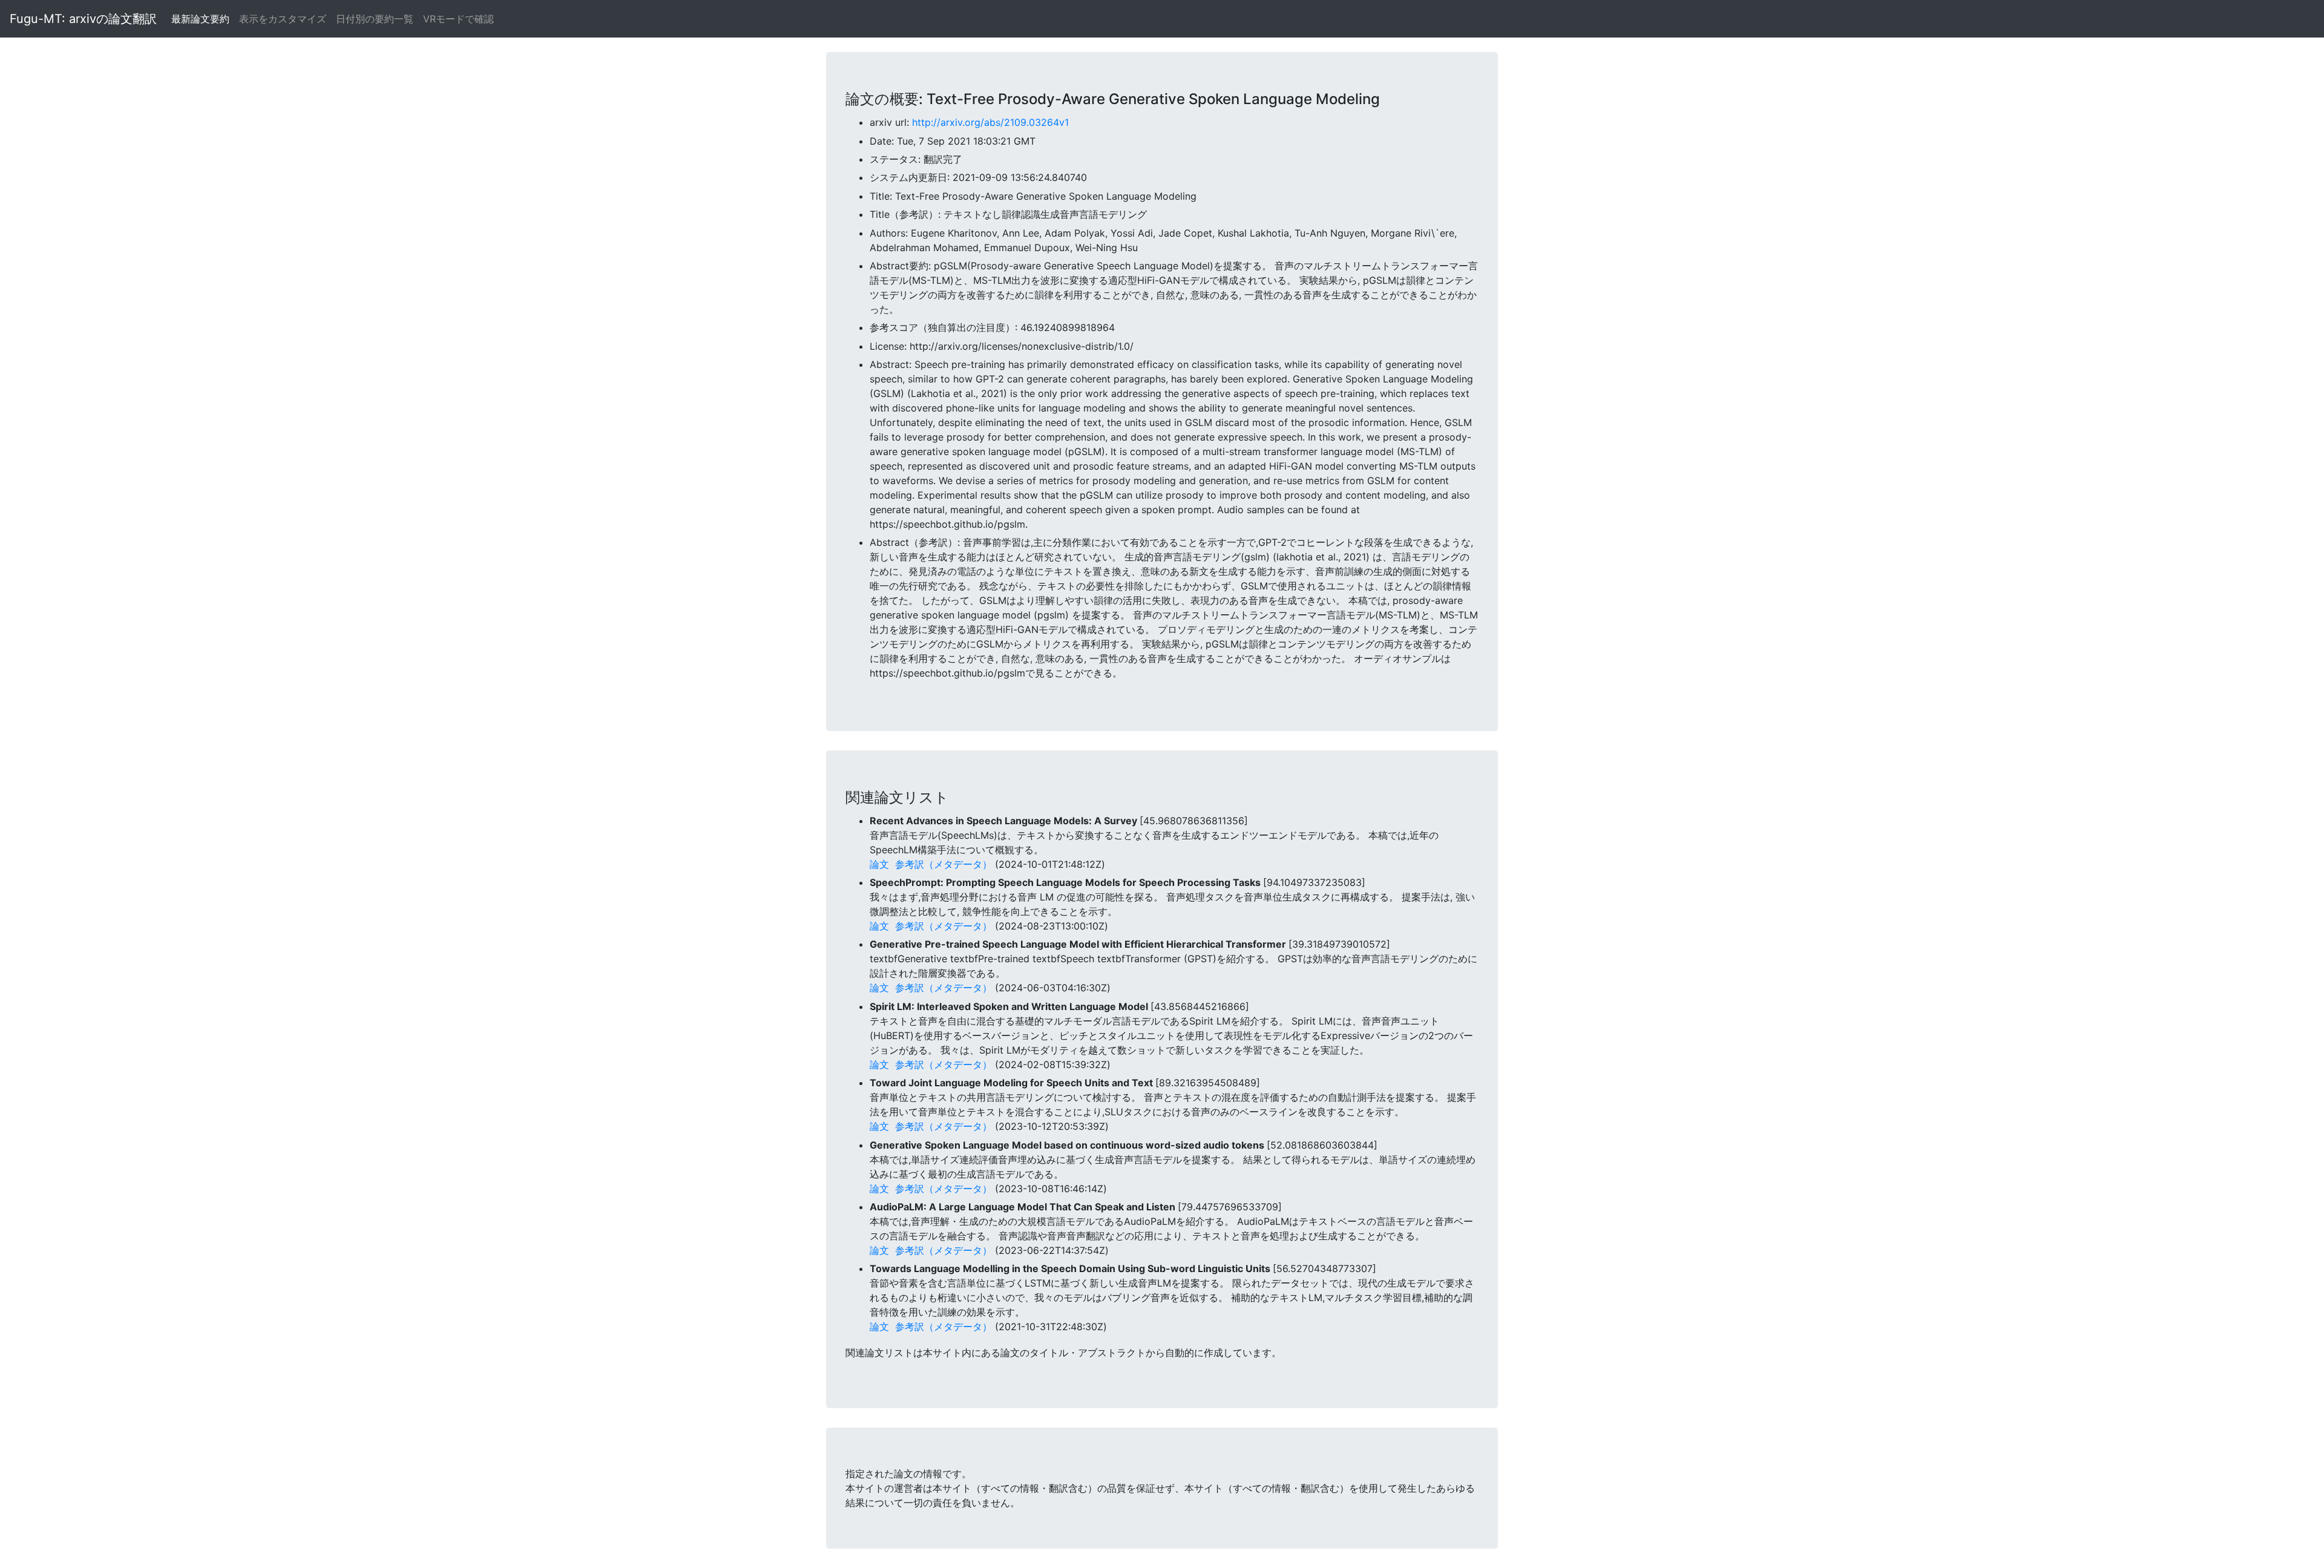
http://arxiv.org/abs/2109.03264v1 (990, 122)
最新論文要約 (200, 19)
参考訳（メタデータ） (944, 864)
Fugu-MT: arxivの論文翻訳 (83, 19)
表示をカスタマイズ (283, 19)
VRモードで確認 (458, 19)
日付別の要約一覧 (375, 19)
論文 (879, 864)
